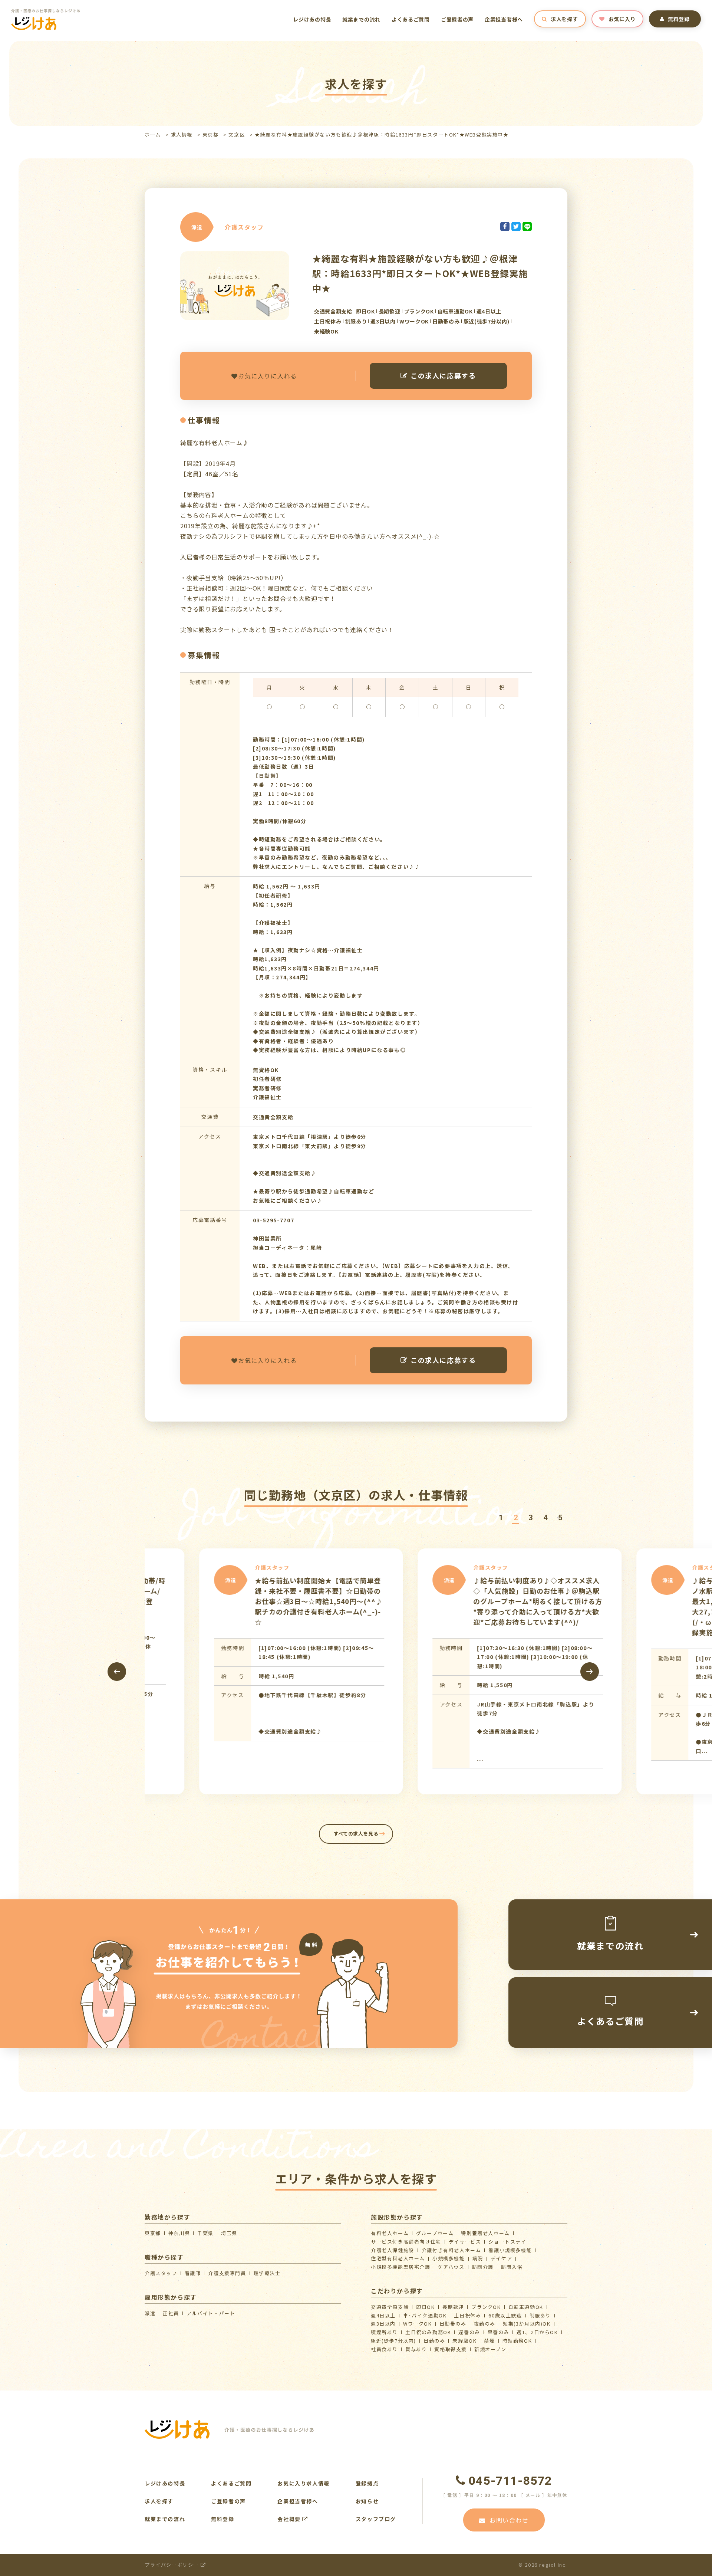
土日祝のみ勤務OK (428, 2332)
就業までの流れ (361, 19)
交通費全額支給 (390, 2307)
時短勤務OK (517, 2341)
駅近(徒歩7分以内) (393, 2341)
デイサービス (465, 2242)
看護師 (193, 2273)
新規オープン (490, 2349)
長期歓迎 (453, 2307)
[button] (501, 1518)
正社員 (171, 2313)
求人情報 (182, 134)
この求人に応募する (443, 375)
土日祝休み (467, 2315)
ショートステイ (507, 2242)
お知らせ (367, 2501)
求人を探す (564, 19)
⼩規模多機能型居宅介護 (401, 2267)
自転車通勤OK (526, 2307)
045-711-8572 (510, 2481)
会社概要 (290, 2519)
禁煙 (489, 2341)
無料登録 (679, 19)
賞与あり (416, 2349)
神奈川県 (179, 2233)
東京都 (211, 134)
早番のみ (498, 2332)
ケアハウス (451, 2267)
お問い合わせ (509, 2520)
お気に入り (622, 19)
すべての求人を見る (356, 1834)
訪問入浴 (512, 2267)
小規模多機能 (449, 2258)
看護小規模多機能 (510, 2250)
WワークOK (418, 2324)
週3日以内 (383, 2324)
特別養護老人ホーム (485, 2233)
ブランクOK (486, 2307)
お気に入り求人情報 (303, 2483)
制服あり (540, 2315)
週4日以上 (383, 2315)
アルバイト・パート (211, 2313)
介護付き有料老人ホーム (451, 2250)
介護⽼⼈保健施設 (393, 2250)
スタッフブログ (376, 2519)
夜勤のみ (485, 2324)
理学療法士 (267, 2273)
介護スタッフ (161, 2273)
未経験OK (464, 2341)
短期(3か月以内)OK (527, 2324)
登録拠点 (367, 2483)
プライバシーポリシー (173, 2565)
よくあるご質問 (411, 19)
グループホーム (435, 2233)
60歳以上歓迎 (505, 2315)
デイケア (501, 2258)
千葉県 (205, 2233)
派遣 (150, 2313)
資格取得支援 (451, 2349)
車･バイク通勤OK (425, 2315)
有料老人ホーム (390, 2233)
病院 (478, 2258)
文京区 (237, 134)
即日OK (425, 2307)
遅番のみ (469, 2332)
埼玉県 (229, 2233)
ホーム (153, 134)
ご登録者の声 (457, 19)
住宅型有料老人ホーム (398, 2258)
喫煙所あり (384, 2332)
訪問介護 (483, 2267)
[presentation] (117, 1672)
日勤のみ (434, 2341)
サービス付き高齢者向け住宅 (406, 2242)
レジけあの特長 (312, 19)
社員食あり (384, 2349)
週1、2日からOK (537, 2332)
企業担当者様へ (504, 19)
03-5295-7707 (273, 1220)
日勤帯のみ (453, 2324)
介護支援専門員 (227, 2273)
